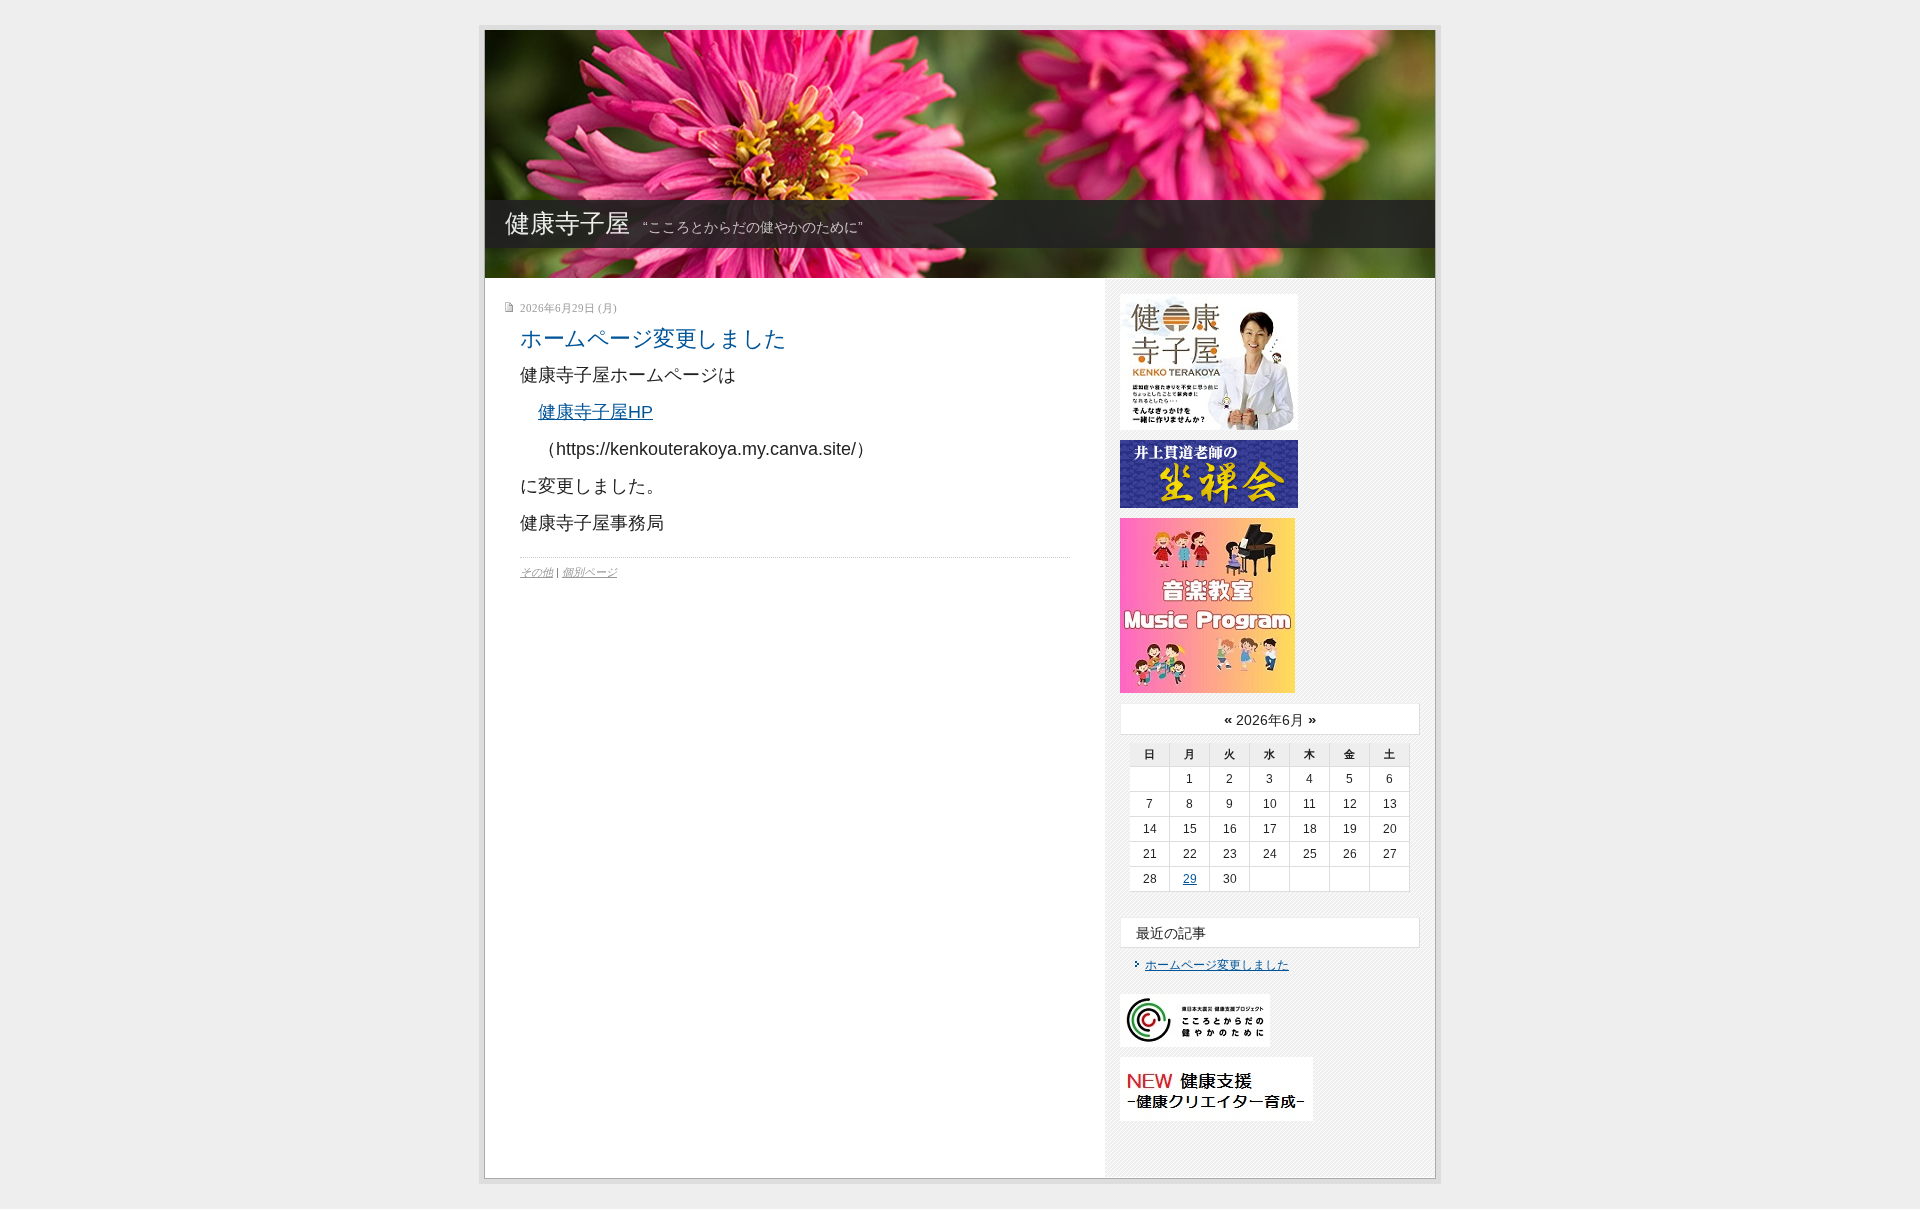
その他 (536, 572)
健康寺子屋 (567, 223)
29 (1190, 879)
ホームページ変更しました (653, 338)
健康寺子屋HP (595, 412)
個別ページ (589, 572)
